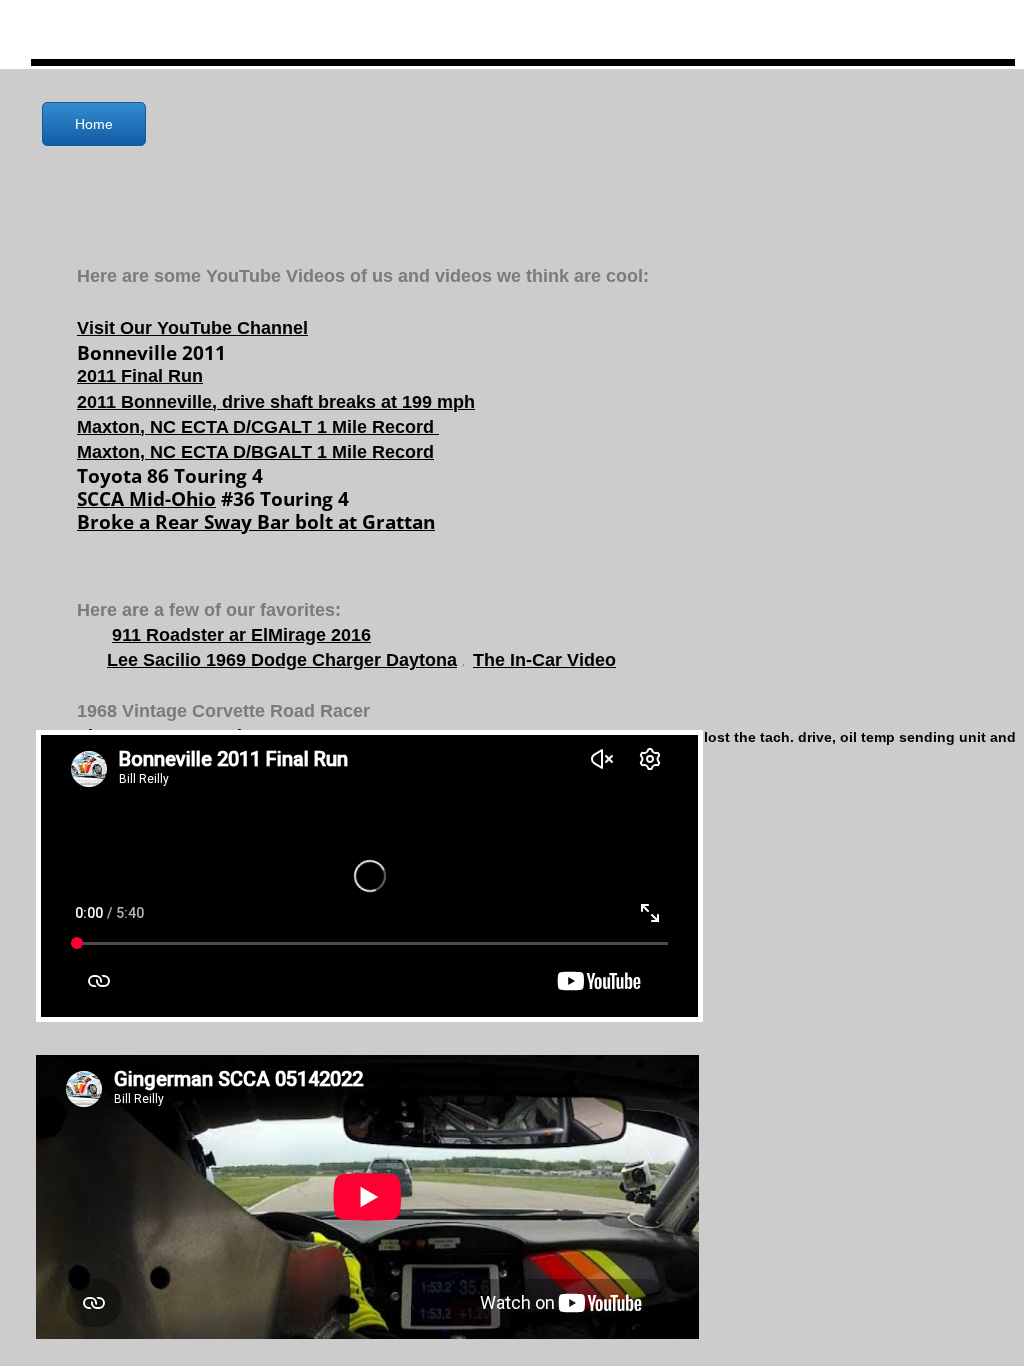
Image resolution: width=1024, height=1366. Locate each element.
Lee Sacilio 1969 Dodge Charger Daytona (282, 660)
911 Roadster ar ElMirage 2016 (241, 635)
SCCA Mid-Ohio (146, 499)
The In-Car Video (544, 660)
